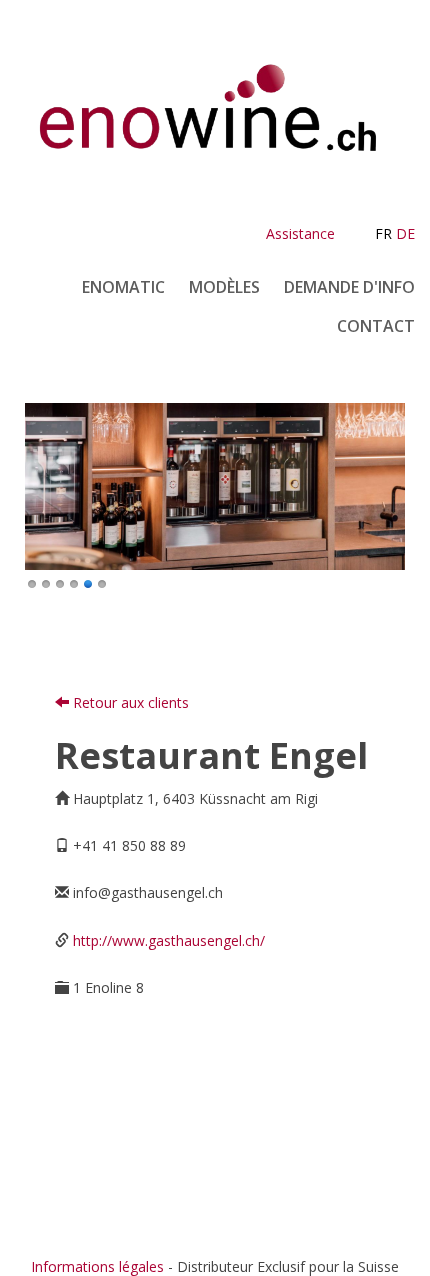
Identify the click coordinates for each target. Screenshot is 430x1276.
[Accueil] (215, 127)
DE (405, 233)
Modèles (224, 287)
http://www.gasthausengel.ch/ (169, 940)
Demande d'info (349, 287)
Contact (376, 326)
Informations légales (97, 1266)
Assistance (300, 233)
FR (383, 233)
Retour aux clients (129, 702)
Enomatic (123, 287)
